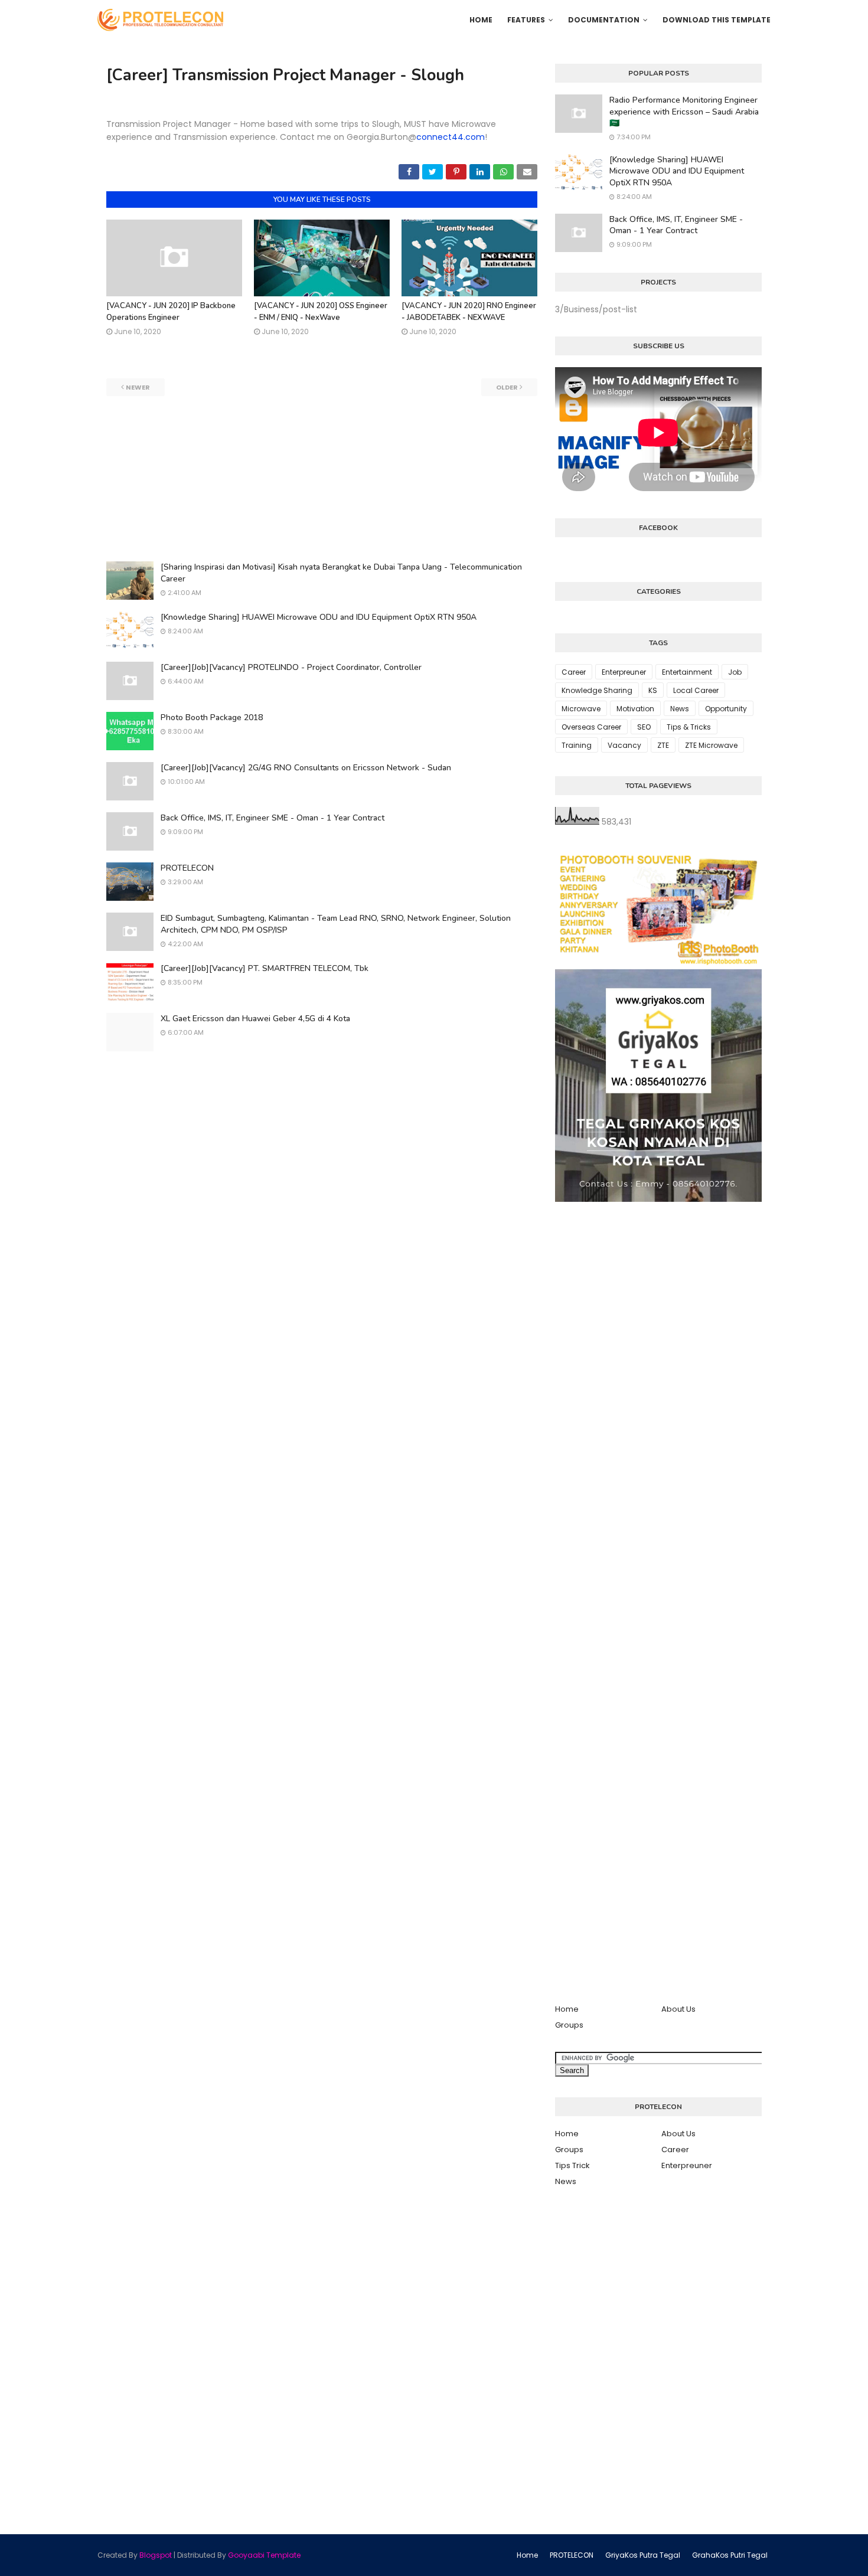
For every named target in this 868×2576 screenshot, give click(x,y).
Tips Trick (572, 2165)
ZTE (663, 745)
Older (507, 387)
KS (653, 690)
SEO (644, 727)
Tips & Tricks (689, 727)
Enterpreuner (624, 672)
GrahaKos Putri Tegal (730, 2555)
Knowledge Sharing (597, 690)
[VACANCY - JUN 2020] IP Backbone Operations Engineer (171, 312)
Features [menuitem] (526, 20)
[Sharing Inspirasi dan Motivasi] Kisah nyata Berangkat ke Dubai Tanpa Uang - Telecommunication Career (341, 573)
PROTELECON (187, 868)
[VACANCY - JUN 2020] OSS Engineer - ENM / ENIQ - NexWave (321, 312)
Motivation (635, 709)
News (680, 709)
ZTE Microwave (711, 745)
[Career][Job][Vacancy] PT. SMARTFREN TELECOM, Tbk (265, 968)
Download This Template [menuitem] (717, 20)
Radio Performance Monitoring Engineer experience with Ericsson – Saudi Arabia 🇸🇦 (684, 112)
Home (567, 2009)
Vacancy (624, 745)
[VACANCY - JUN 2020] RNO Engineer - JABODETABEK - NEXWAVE (469, 312)
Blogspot (156, 2555)
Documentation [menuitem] (604, 20)
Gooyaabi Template (264, 2555)
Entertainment (687, 672)
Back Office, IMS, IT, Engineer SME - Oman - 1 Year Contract (273, 818)
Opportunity (726, 709)
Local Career (696, 690)
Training (577, 745)
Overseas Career (591, 727)
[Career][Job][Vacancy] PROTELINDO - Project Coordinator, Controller (291, 667)
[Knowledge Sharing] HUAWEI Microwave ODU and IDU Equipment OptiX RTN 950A (319, 617)
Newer (138, 387)
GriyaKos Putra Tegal (643, 2555)
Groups (569, 2025)
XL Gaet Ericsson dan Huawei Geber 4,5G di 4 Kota (255, 1019)
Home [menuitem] (481, 20)
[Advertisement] (322, 479)
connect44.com (451, 137)
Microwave (581, 709)
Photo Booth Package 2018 (212, 717)
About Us (678, 2009)
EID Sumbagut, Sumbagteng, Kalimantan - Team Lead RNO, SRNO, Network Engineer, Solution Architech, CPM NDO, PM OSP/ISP (336, 924)
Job (735, 672)
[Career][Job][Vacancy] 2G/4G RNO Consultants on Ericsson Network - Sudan (306, 768)
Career (574, 672)
